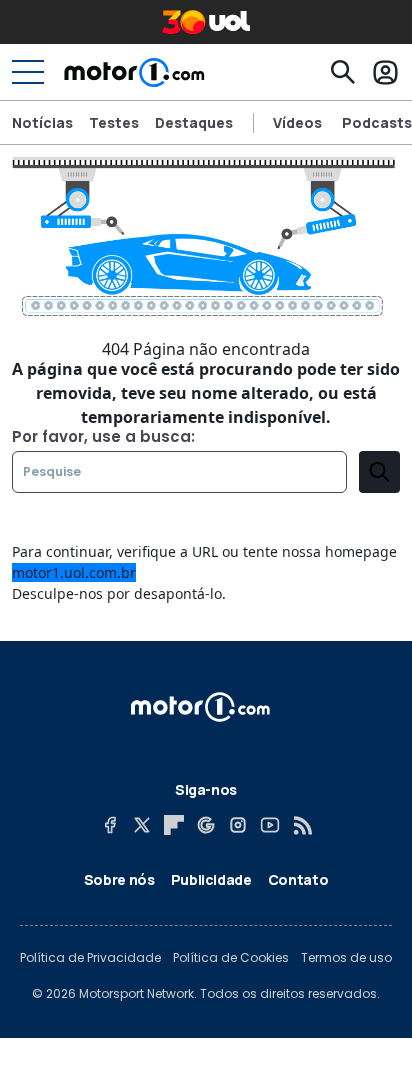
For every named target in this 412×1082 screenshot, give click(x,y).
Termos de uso (346, 958)
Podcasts (377, 123)
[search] (379, 472)
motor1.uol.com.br (74, 572)
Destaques (194, 122)
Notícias (42, 122)
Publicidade (211, 879)
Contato (298, 879)
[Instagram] (238, 825)
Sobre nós (119, 879)
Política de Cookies (231, 958)
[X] (142, 825)
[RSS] (302, 825)
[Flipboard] (174, 825)
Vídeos (297, 123)
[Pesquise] (343, 72)
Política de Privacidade (90, 958)
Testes (114, 122)
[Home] (134, 72)
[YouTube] (270, 825)
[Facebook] (110, 825)
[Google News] (206, 825)
